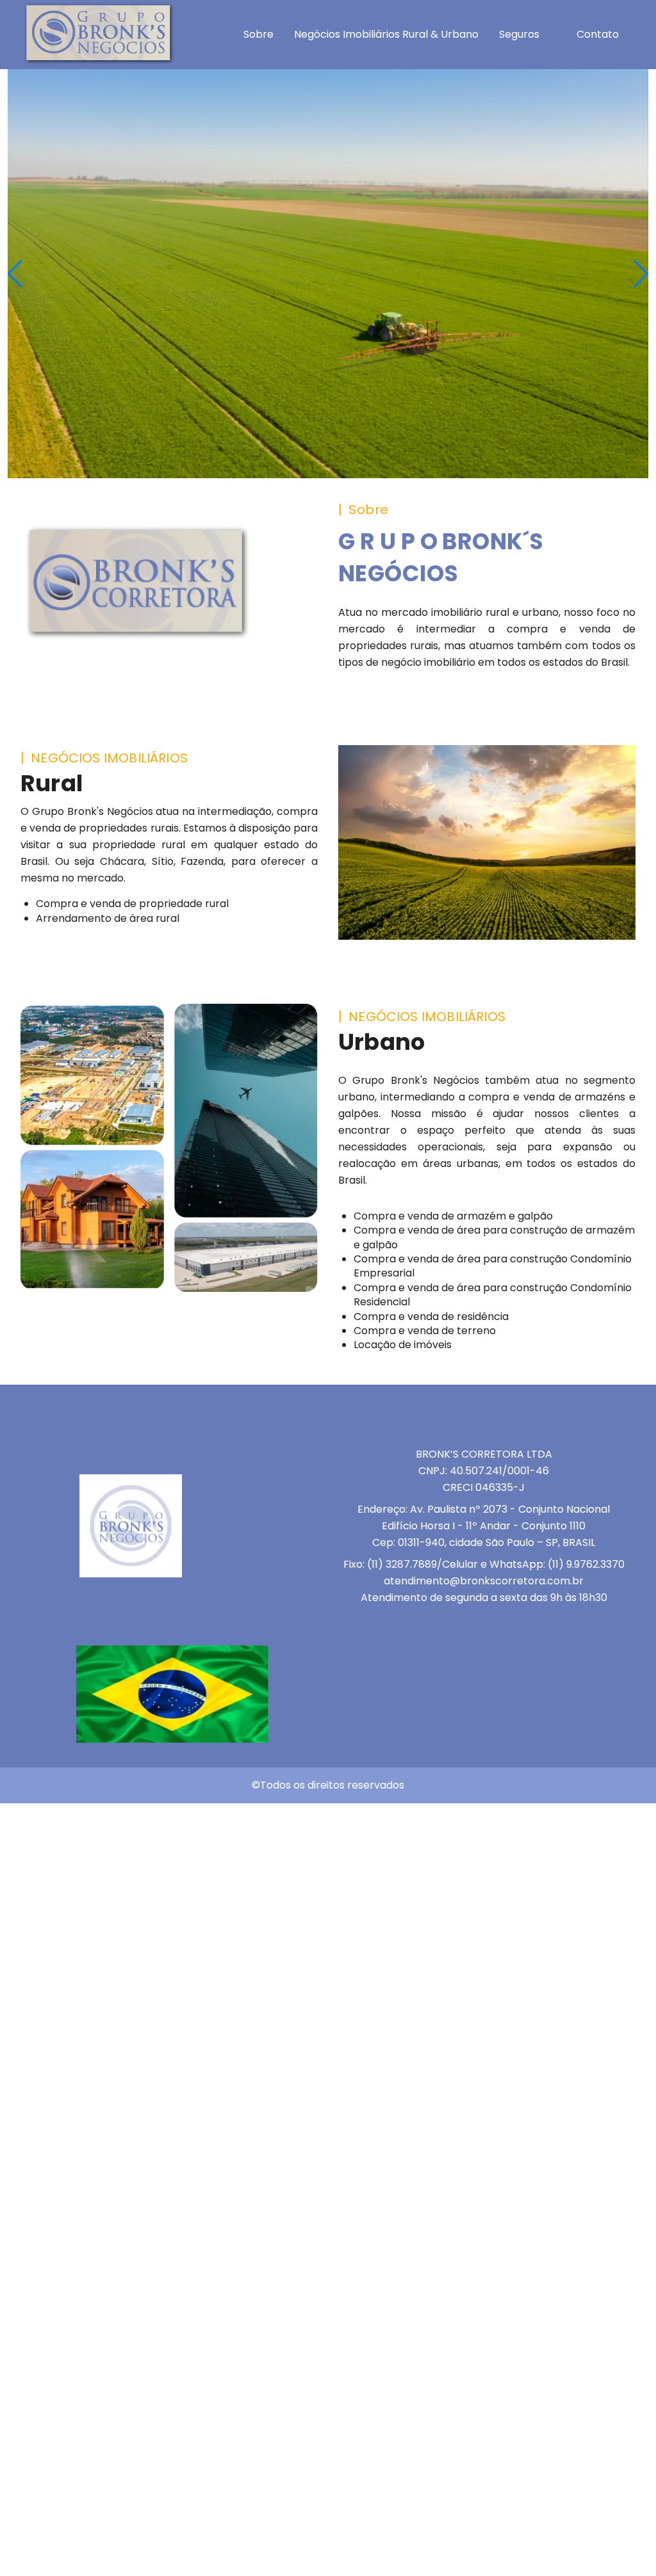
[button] (641, 274)
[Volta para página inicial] (98, 60)
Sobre (258, 34)
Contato (598, 34)
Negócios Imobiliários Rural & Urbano (386, 34)
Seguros (519, 34)
